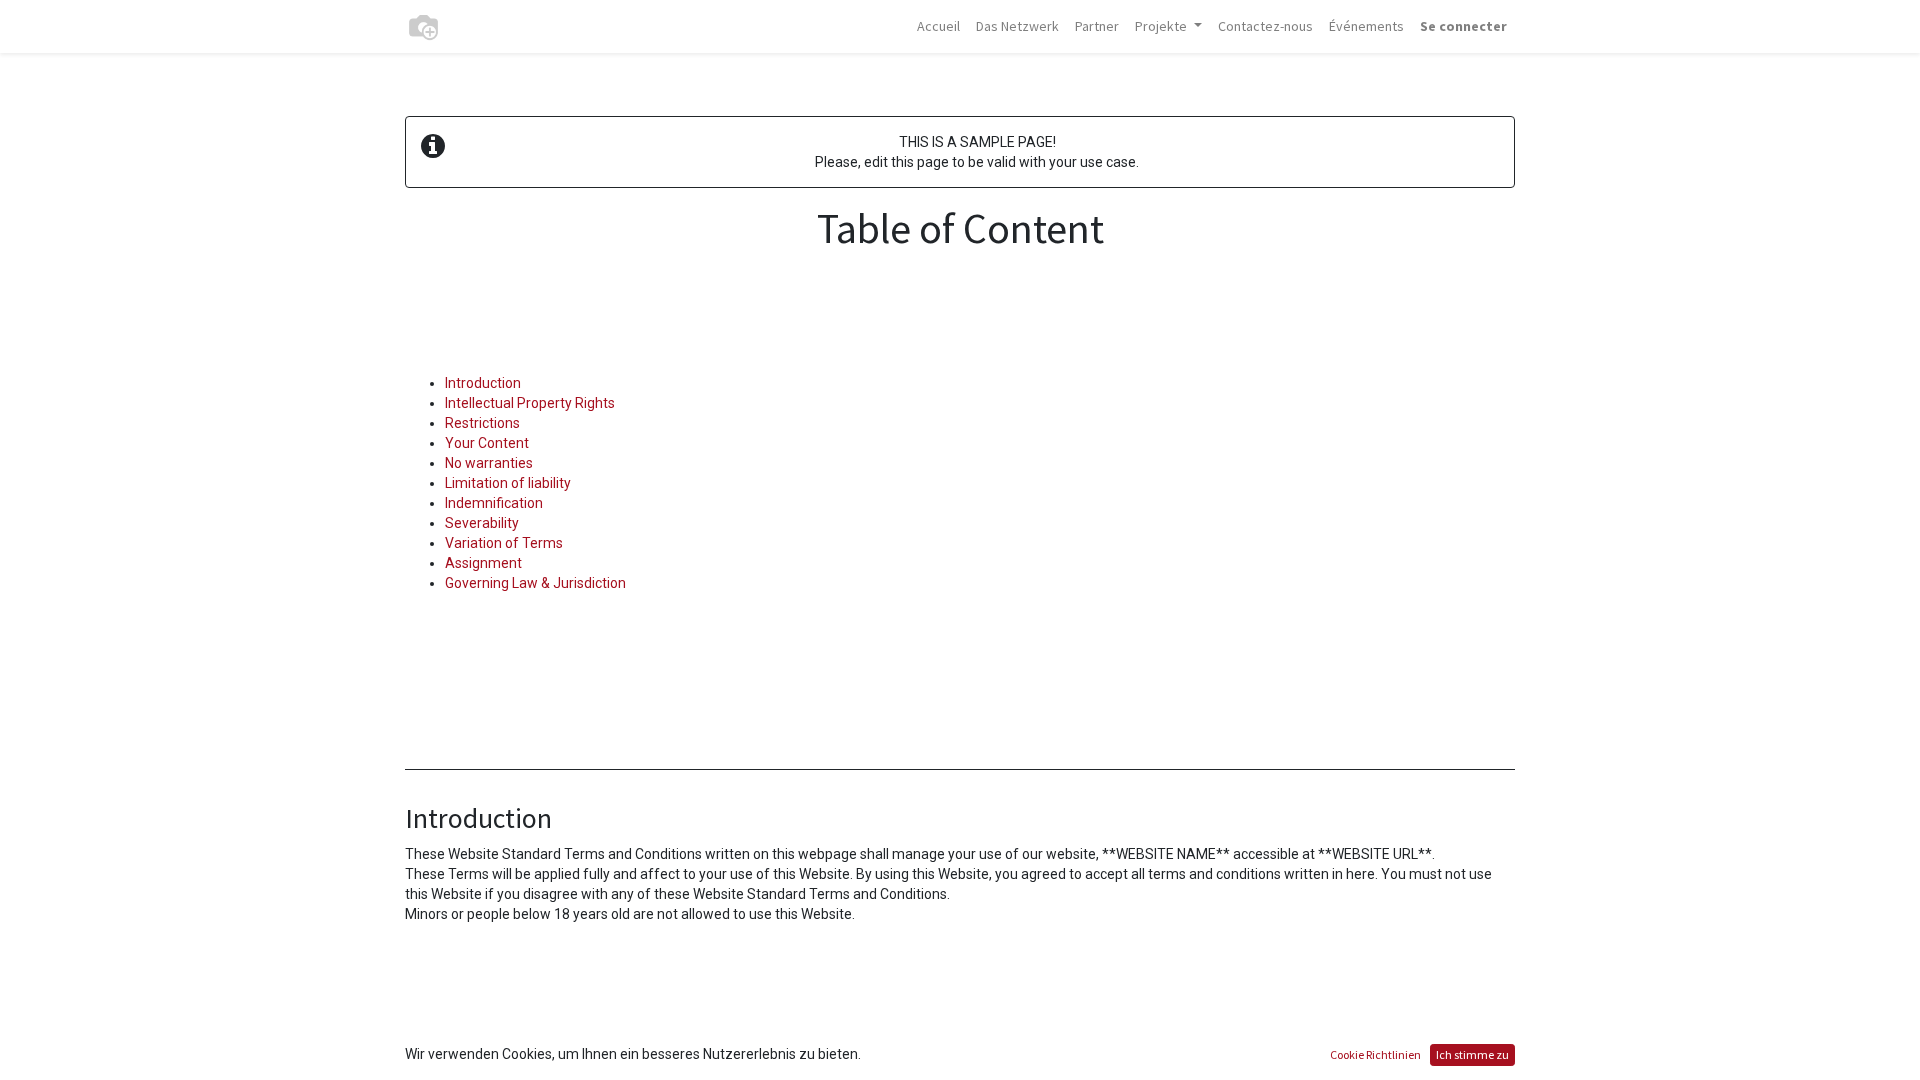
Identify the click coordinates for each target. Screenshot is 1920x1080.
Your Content (487, 443)
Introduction (483, 383)
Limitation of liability (508, 483)
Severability (482, 523)
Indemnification (494, 503)
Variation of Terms (504, 543)
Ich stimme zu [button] (1472, 1054)
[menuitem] (938, 26)
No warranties (489, 463)
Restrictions (482, 423)
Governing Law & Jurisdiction (535, 583)
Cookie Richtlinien (1375, 1054)
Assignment (483, 563)
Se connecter (1463, 26)
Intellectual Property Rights (530, 403)
